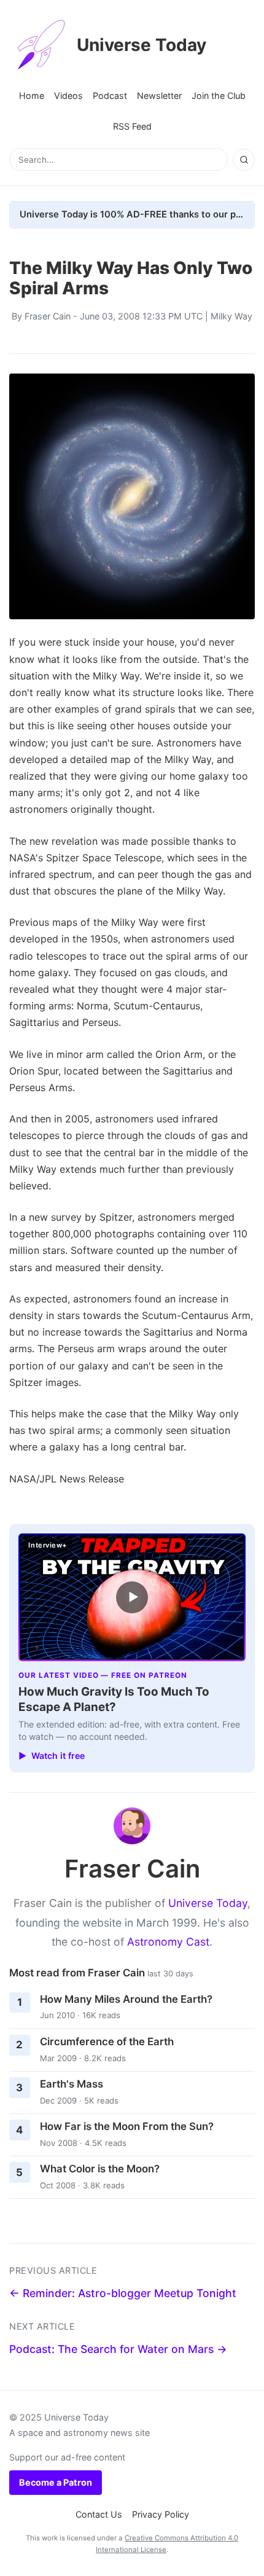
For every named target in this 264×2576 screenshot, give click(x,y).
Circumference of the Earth (107, 2042)
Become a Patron (56, 2482)
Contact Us (99, 2514)
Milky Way (231, 316)
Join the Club (219, 96)
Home (32, 96)
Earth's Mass (72, 2084)
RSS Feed (132, 126)
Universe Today (142, 45)
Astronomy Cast (168, 1942)
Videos (68, 96)
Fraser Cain (48, 316)
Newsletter (159, 96)
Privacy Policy (161, 2514)
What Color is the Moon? (100, 2169)
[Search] (244, 160)
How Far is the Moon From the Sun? (127, 2126)
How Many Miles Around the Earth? (126, 1999)
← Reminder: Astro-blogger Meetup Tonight (123, 2293)
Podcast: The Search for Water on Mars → (118, 2349)
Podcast (110, 96)
